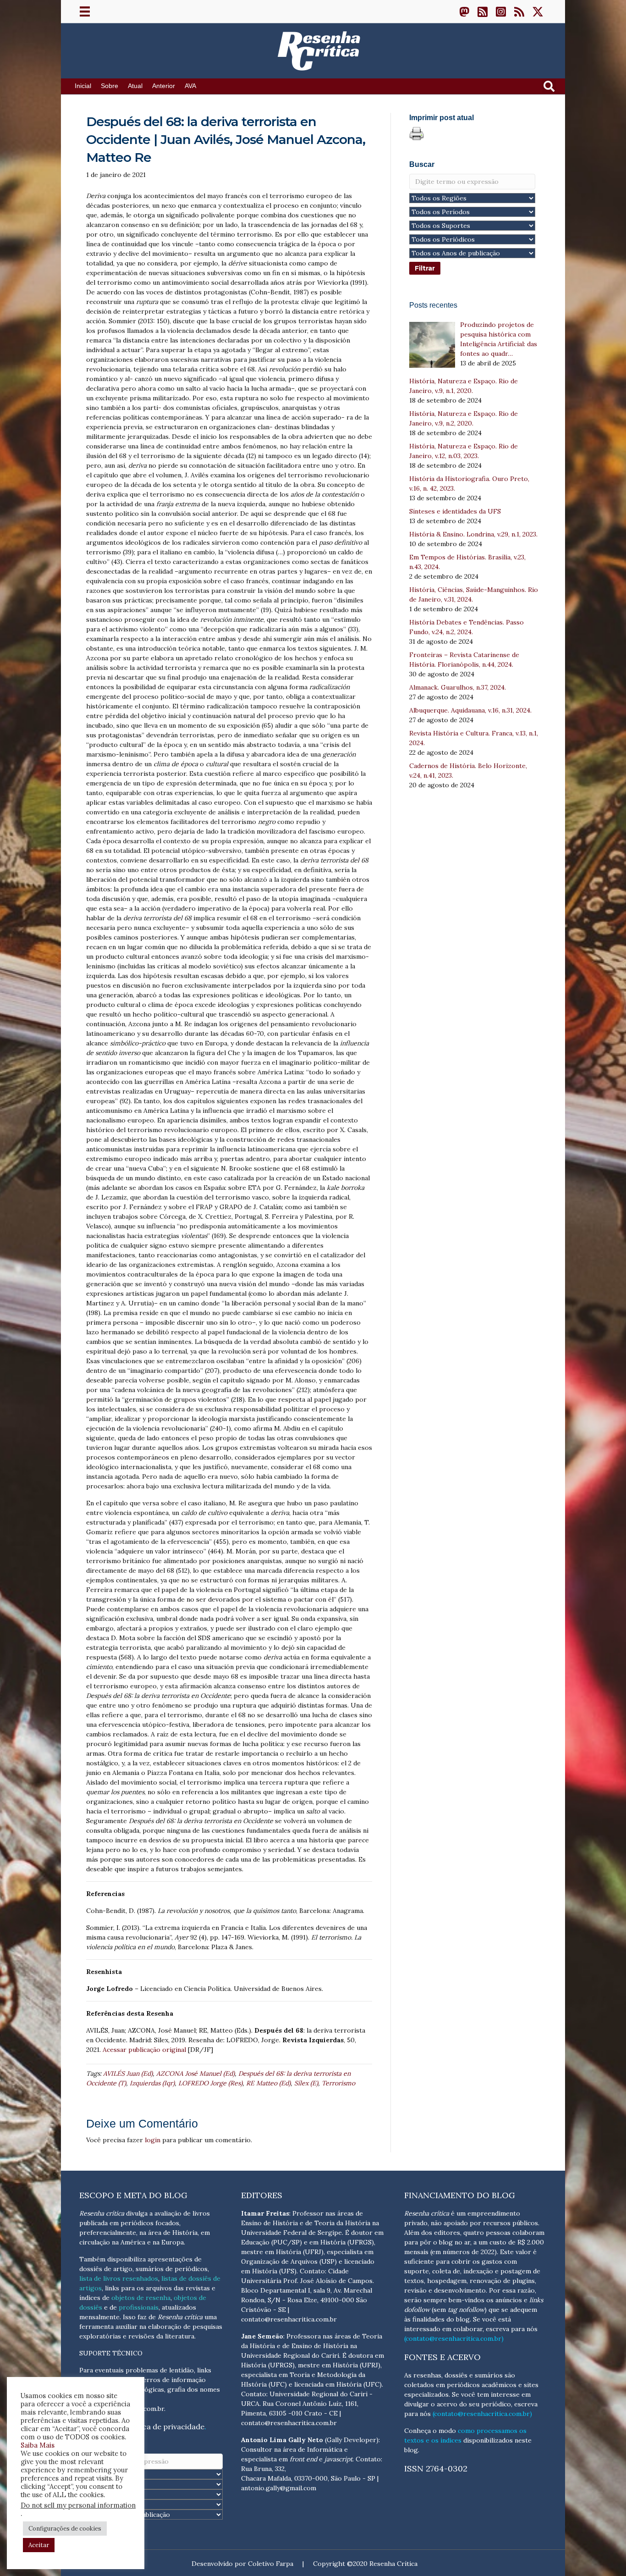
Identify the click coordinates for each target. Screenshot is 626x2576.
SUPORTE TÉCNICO (111, 2353)
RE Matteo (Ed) (268, 2083)
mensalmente (99, 2317)
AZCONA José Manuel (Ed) (195, 2073)
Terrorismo (338, 2083)
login (153, 2140)
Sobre (110, 86)
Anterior (164, 86)
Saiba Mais (38, 2445)
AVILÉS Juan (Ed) (128, 2073)
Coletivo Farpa (271, 2564)
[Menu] (85, 11)
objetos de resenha (141, 2298)
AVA (190, 86)
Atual (135, 86)
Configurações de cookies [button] (65, 2529)
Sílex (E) (306, 2083)
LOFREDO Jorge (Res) (210, 2083)
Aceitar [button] (39, 2545)
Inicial (83, 86)
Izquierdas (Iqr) (152, 2083)
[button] (464, 11)
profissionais (139, 2307)
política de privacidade (164, 2427)
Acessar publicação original (144, 2050)
